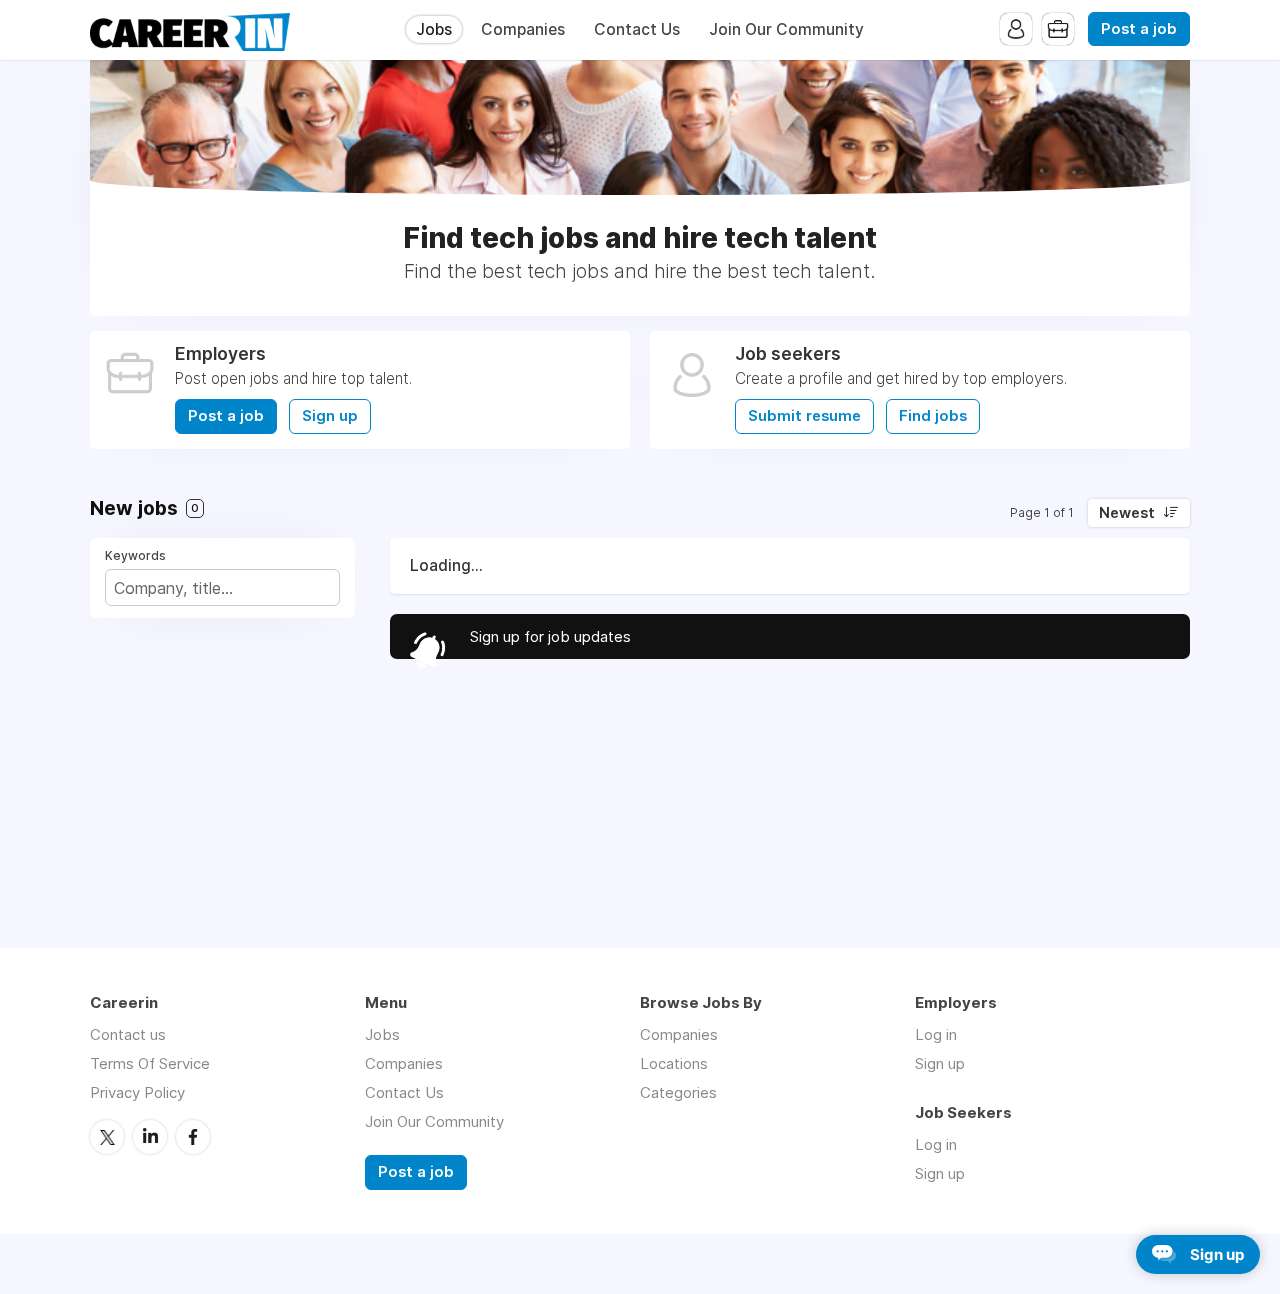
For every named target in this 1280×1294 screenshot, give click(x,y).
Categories (678, 1092)
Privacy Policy (137, 1092)
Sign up (330, 416)
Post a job (1139, 29)
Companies (523, 29)
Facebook (193, 1137)
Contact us (128, 1034)
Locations (674, 1063)
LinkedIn (150, 1137)
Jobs (434, 29)
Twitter (107, 1137)
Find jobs (933, 416)
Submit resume (804, 416)
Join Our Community (786, 29)
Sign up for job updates (550, 636)
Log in (936, 1034)
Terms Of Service (150, 1063)
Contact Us (637, 29)
